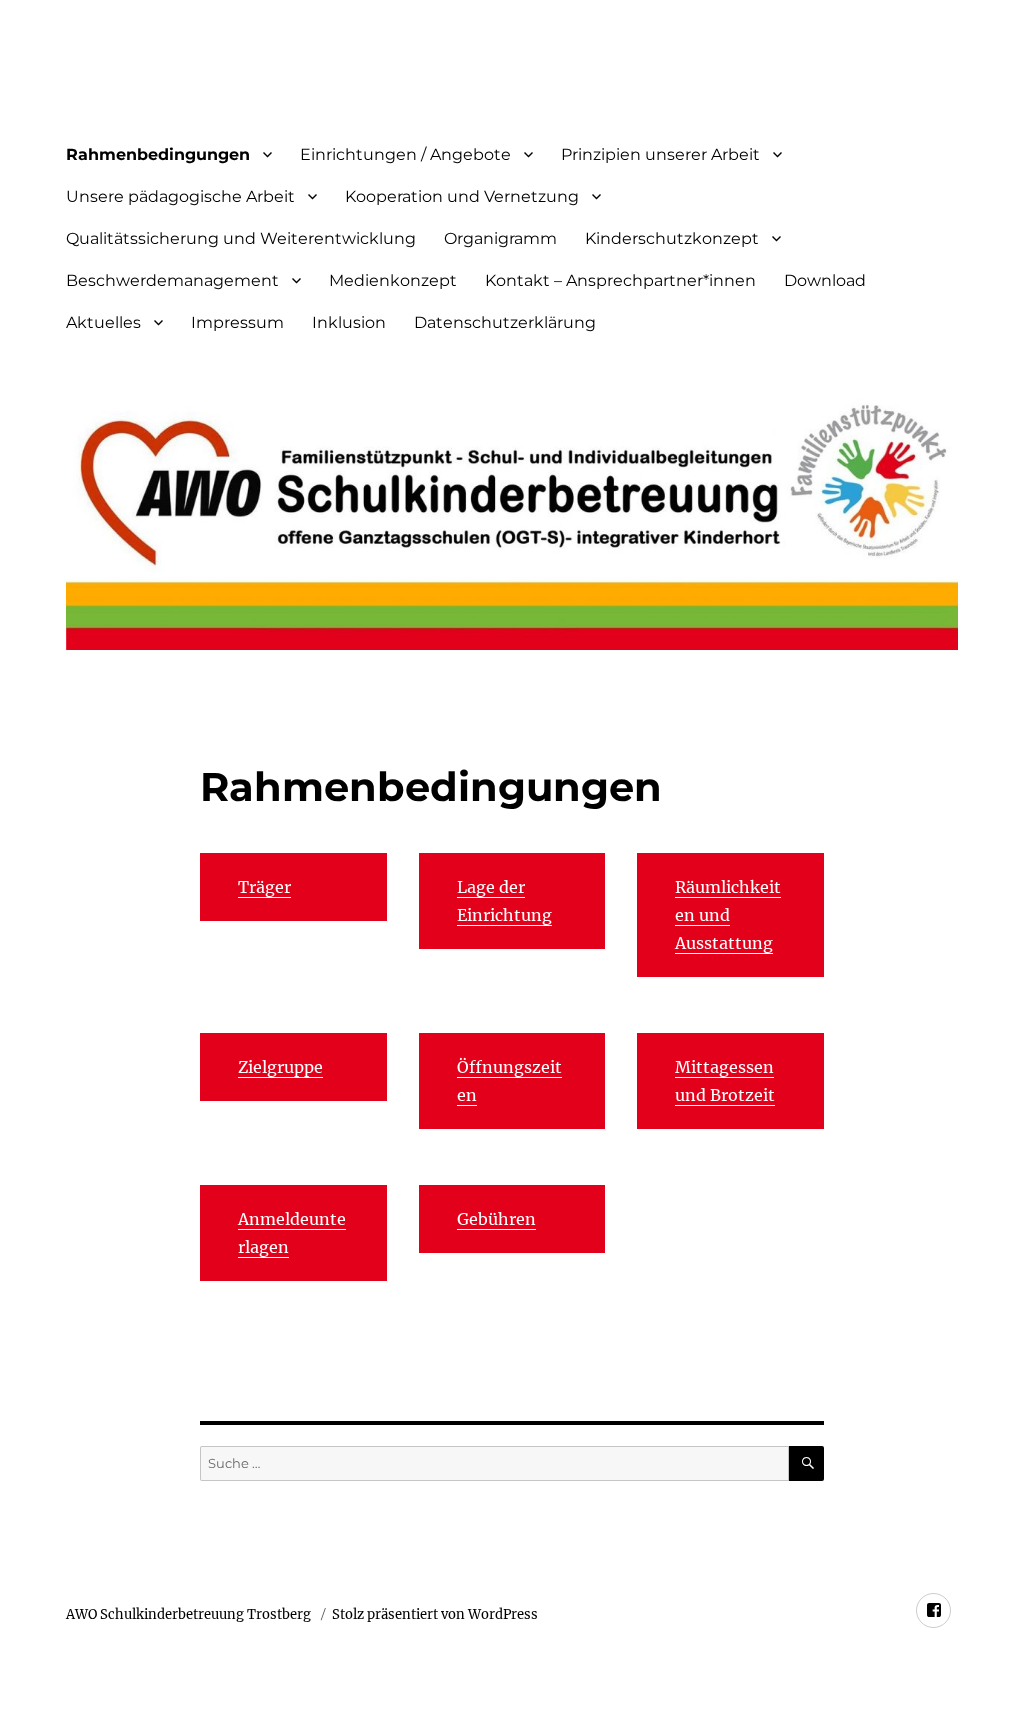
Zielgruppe (280, 1067)
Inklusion (349, 322)
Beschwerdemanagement (172, 280)
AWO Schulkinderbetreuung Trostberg (190, 1614)
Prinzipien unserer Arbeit (660, 154)
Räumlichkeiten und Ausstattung (728, 915)
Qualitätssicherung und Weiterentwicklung (241, 238)
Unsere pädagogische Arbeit (180, 196)
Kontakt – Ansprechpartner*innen (620, 280)
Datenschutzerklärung (505, 322)
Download (825, 280)
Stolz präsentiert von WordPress (435, 1614)
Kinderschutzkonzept (672, 238)
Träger (264, 887)
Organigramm (500, 238)
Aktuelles (103, 322)
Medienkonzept (393, 280)
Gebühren (496, 1219)
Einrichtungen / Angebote (405, 154)
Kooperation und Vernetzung (462, 196)
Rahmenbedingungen (158, 154)
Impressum (237, 322)
